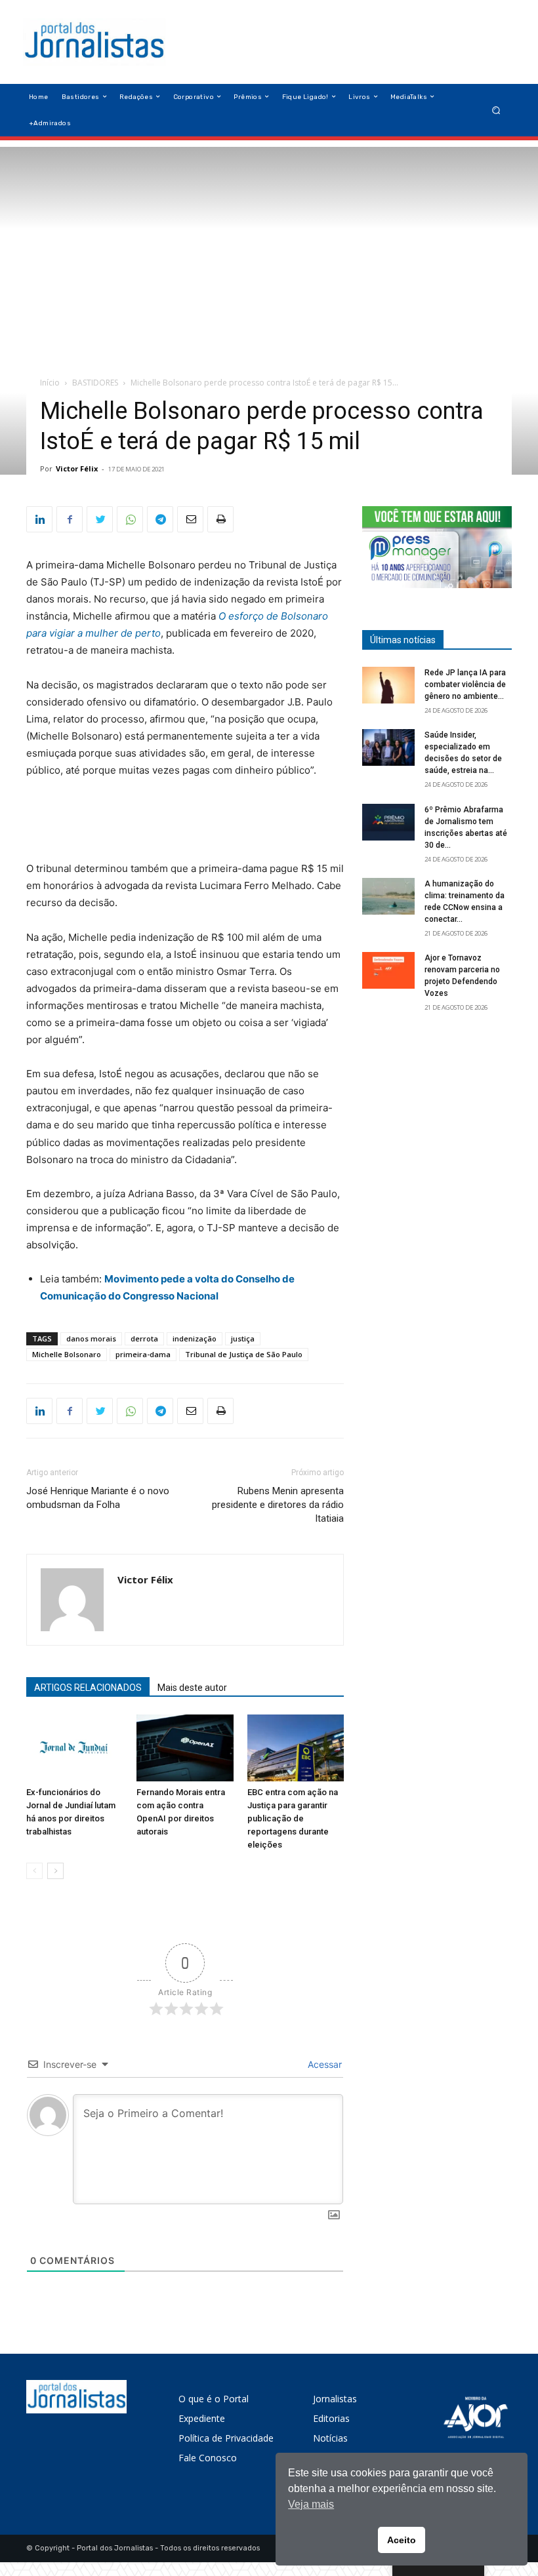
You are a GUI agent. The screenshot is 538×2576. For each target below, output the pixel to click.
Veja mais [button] (311, 2504)
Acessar (323, 2064)
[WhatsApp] (130, 519)
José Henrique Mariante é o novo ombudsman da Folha (98, 1498)
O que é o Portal (214, 2399)
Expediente (202, 2418)
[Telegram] (160, 519)
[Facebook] (70, 519)
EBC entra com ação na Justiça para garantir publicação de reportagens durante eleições (293, 1818)
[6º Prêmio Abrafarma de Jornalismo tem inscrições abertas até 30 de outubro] (388, 822)
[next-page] (55, 1871)
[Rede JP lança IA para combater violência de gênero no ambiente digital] (388, 685)
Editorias (331, 2418)
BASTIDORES (95, 383)
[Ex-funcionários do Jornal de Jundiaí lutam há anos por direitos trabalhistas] (74, 1748)
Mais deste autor (192, 1688)
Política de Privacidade (226, 2438)
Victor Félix (77, 468)
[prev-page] (34, 1871)
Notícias (330, 2438)
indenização (195, 1338)
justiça (243, 1338)
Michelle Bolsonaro (67, 1354)
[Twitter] (100, 519)
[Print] (220, 519)
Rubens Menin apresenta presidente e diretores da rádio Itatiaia (278, 1505)
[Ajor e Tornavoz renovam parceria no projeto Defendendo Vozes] (388, 970)
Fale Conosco (208, 2458)
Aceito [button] (402, 2540)
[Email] (190, 519)
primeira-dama (143, 1354)
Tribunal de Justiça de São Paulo (244, 1354)
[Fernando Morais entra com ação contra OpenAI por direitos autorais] (185, 1748)
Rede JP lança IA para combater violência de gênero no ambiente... (465, 684)
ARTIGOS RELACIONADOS (88, 1688)
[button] (496, 110)
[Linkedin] (39, 519)
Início (50, 383)
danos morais (91, 1338)
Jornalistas (335, 2399)
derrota (144, 1338)
